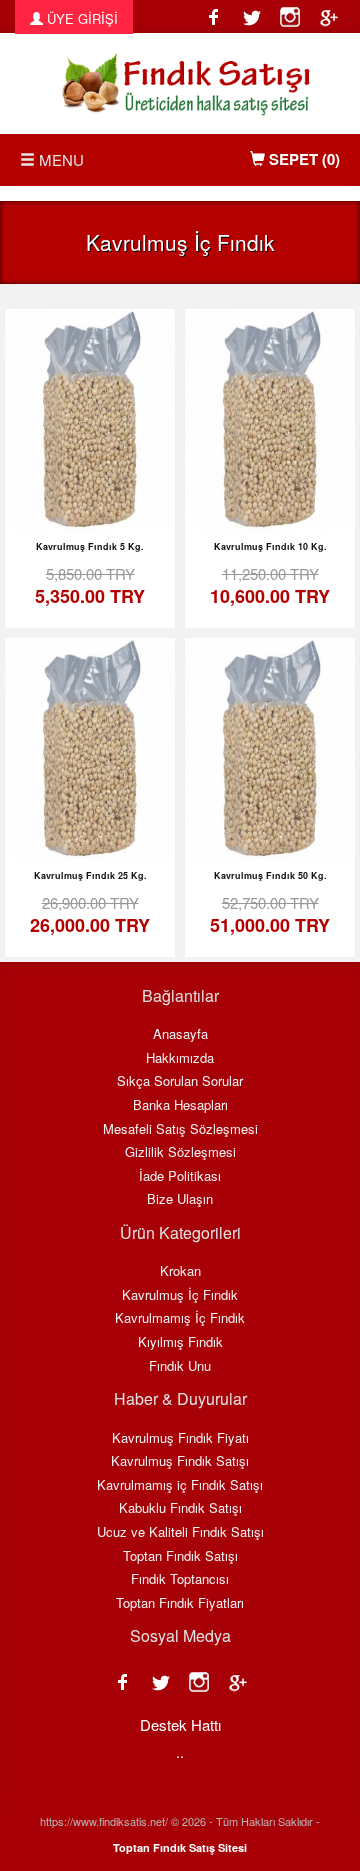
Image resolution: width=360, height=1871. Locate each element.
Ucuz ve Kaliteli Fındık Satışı (180, 1532)
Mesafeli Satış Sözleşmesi (180, 1129)
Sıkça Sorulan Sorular (180, 1081)
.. (180, 1751)
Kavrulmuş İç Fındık (180, 1295)
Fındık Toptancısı (180, 1579)
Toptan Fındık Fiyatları (180, 1603)
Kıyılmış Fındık (180, 1342)
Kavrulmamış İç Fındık (180, 1318)
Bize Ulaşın (180, 1199)
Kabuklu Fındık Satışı (180, 1508)
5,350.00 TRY (90, 586)
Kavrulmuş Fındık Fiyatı (180, 1438)
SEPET (302, 159)
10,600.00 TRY (270, 586)
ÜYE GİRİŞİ (80, 18)
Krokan (180, 1271)
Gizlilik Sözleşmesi (180, 1152)
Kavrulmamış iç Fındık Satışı (180, 1485)
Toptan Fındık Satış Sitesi (180, 1847)
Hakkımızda (180, 1058)
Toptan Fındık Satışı (180, 1556)
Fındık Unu (180, 1366)
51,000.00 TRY (270, 915)
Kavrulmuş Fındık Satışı (180, 1461)
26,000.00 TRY (90, 915)
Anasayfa (180, 1034)
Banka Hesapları (180, 1105)
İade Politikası (180, 1176)
